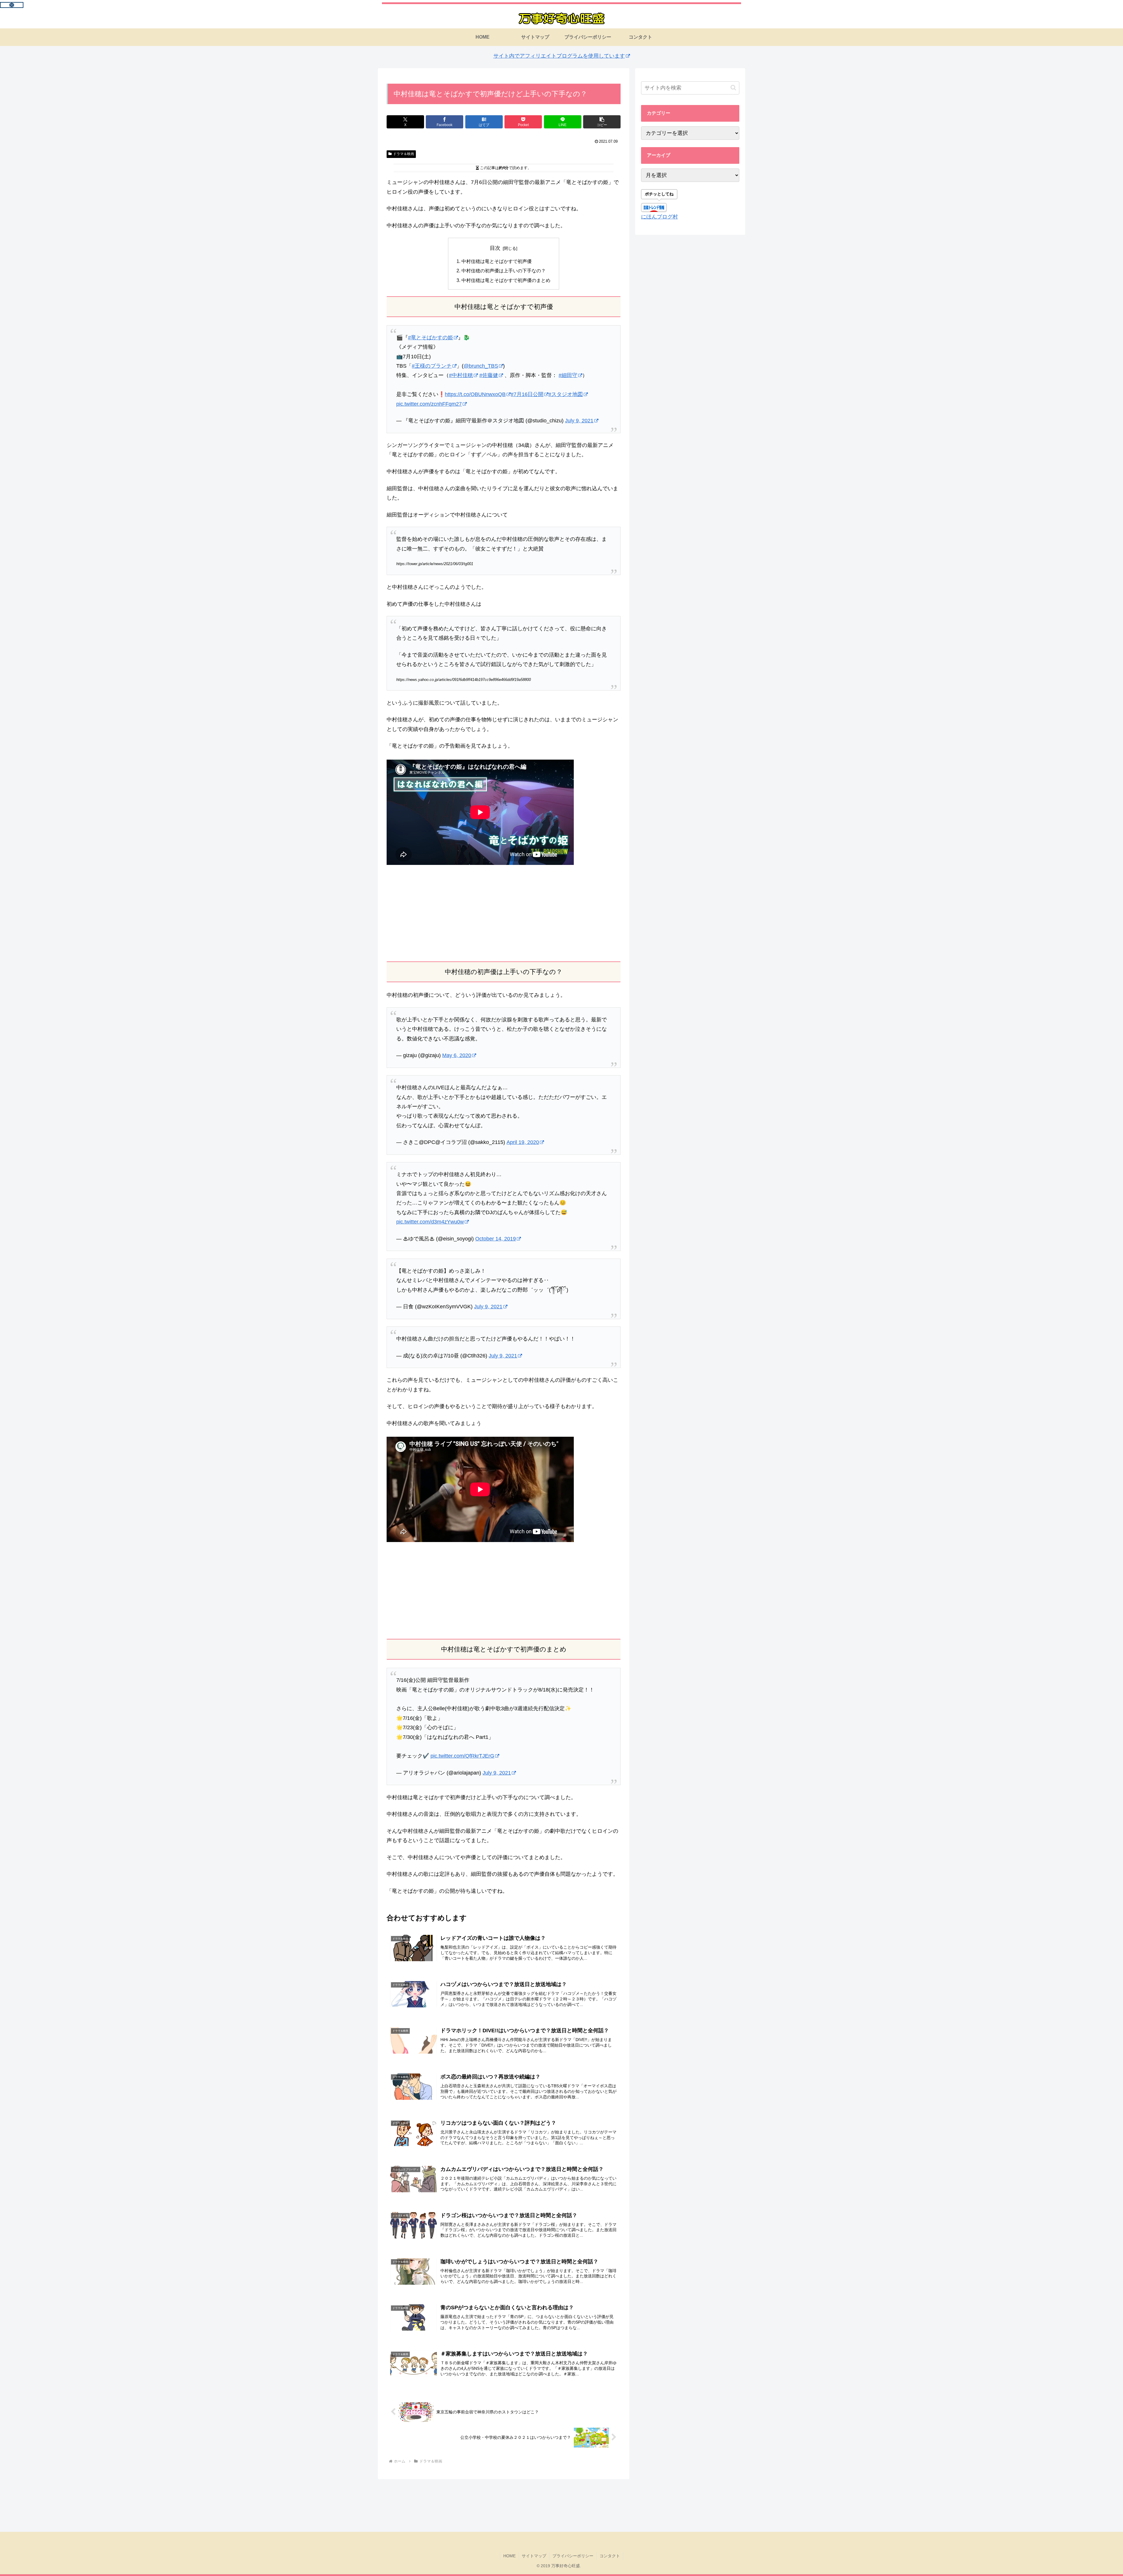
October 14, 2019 (496, 1239)
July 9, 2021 (579, 421)
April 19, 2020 (523, 1142)
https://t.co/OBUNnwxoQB (475, 394)
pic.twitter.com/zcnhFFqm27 (429, 404)
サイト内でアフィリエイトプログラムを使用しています (559, 56)
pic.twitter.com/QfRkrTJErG (462, 1756)
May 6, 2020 (457, 1055)
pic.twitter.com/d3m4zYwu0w (430, 1222)
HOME (509, 2556)
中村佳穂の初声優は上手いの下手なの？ (504, 271)
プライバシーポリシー (573, 2556)
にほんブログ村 (659, 217)
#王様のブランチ (432, 366)
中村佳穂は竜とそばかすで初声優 (497, 261)
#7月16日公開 (527, 394)
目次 (495, 248)
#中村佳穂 (461, 375)
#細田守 (568, 375)
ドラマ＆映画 (404, 154)
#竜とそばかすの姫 (430, 338)
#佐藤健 (489, 375)
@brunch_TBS (481, 366)
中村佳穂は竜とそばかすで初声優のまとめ (506, 280)
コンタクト (610, 2556)
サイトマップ (534, 2556)
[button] (602, 122)
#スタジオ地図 (566, 394)
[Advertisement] (504, 913)
